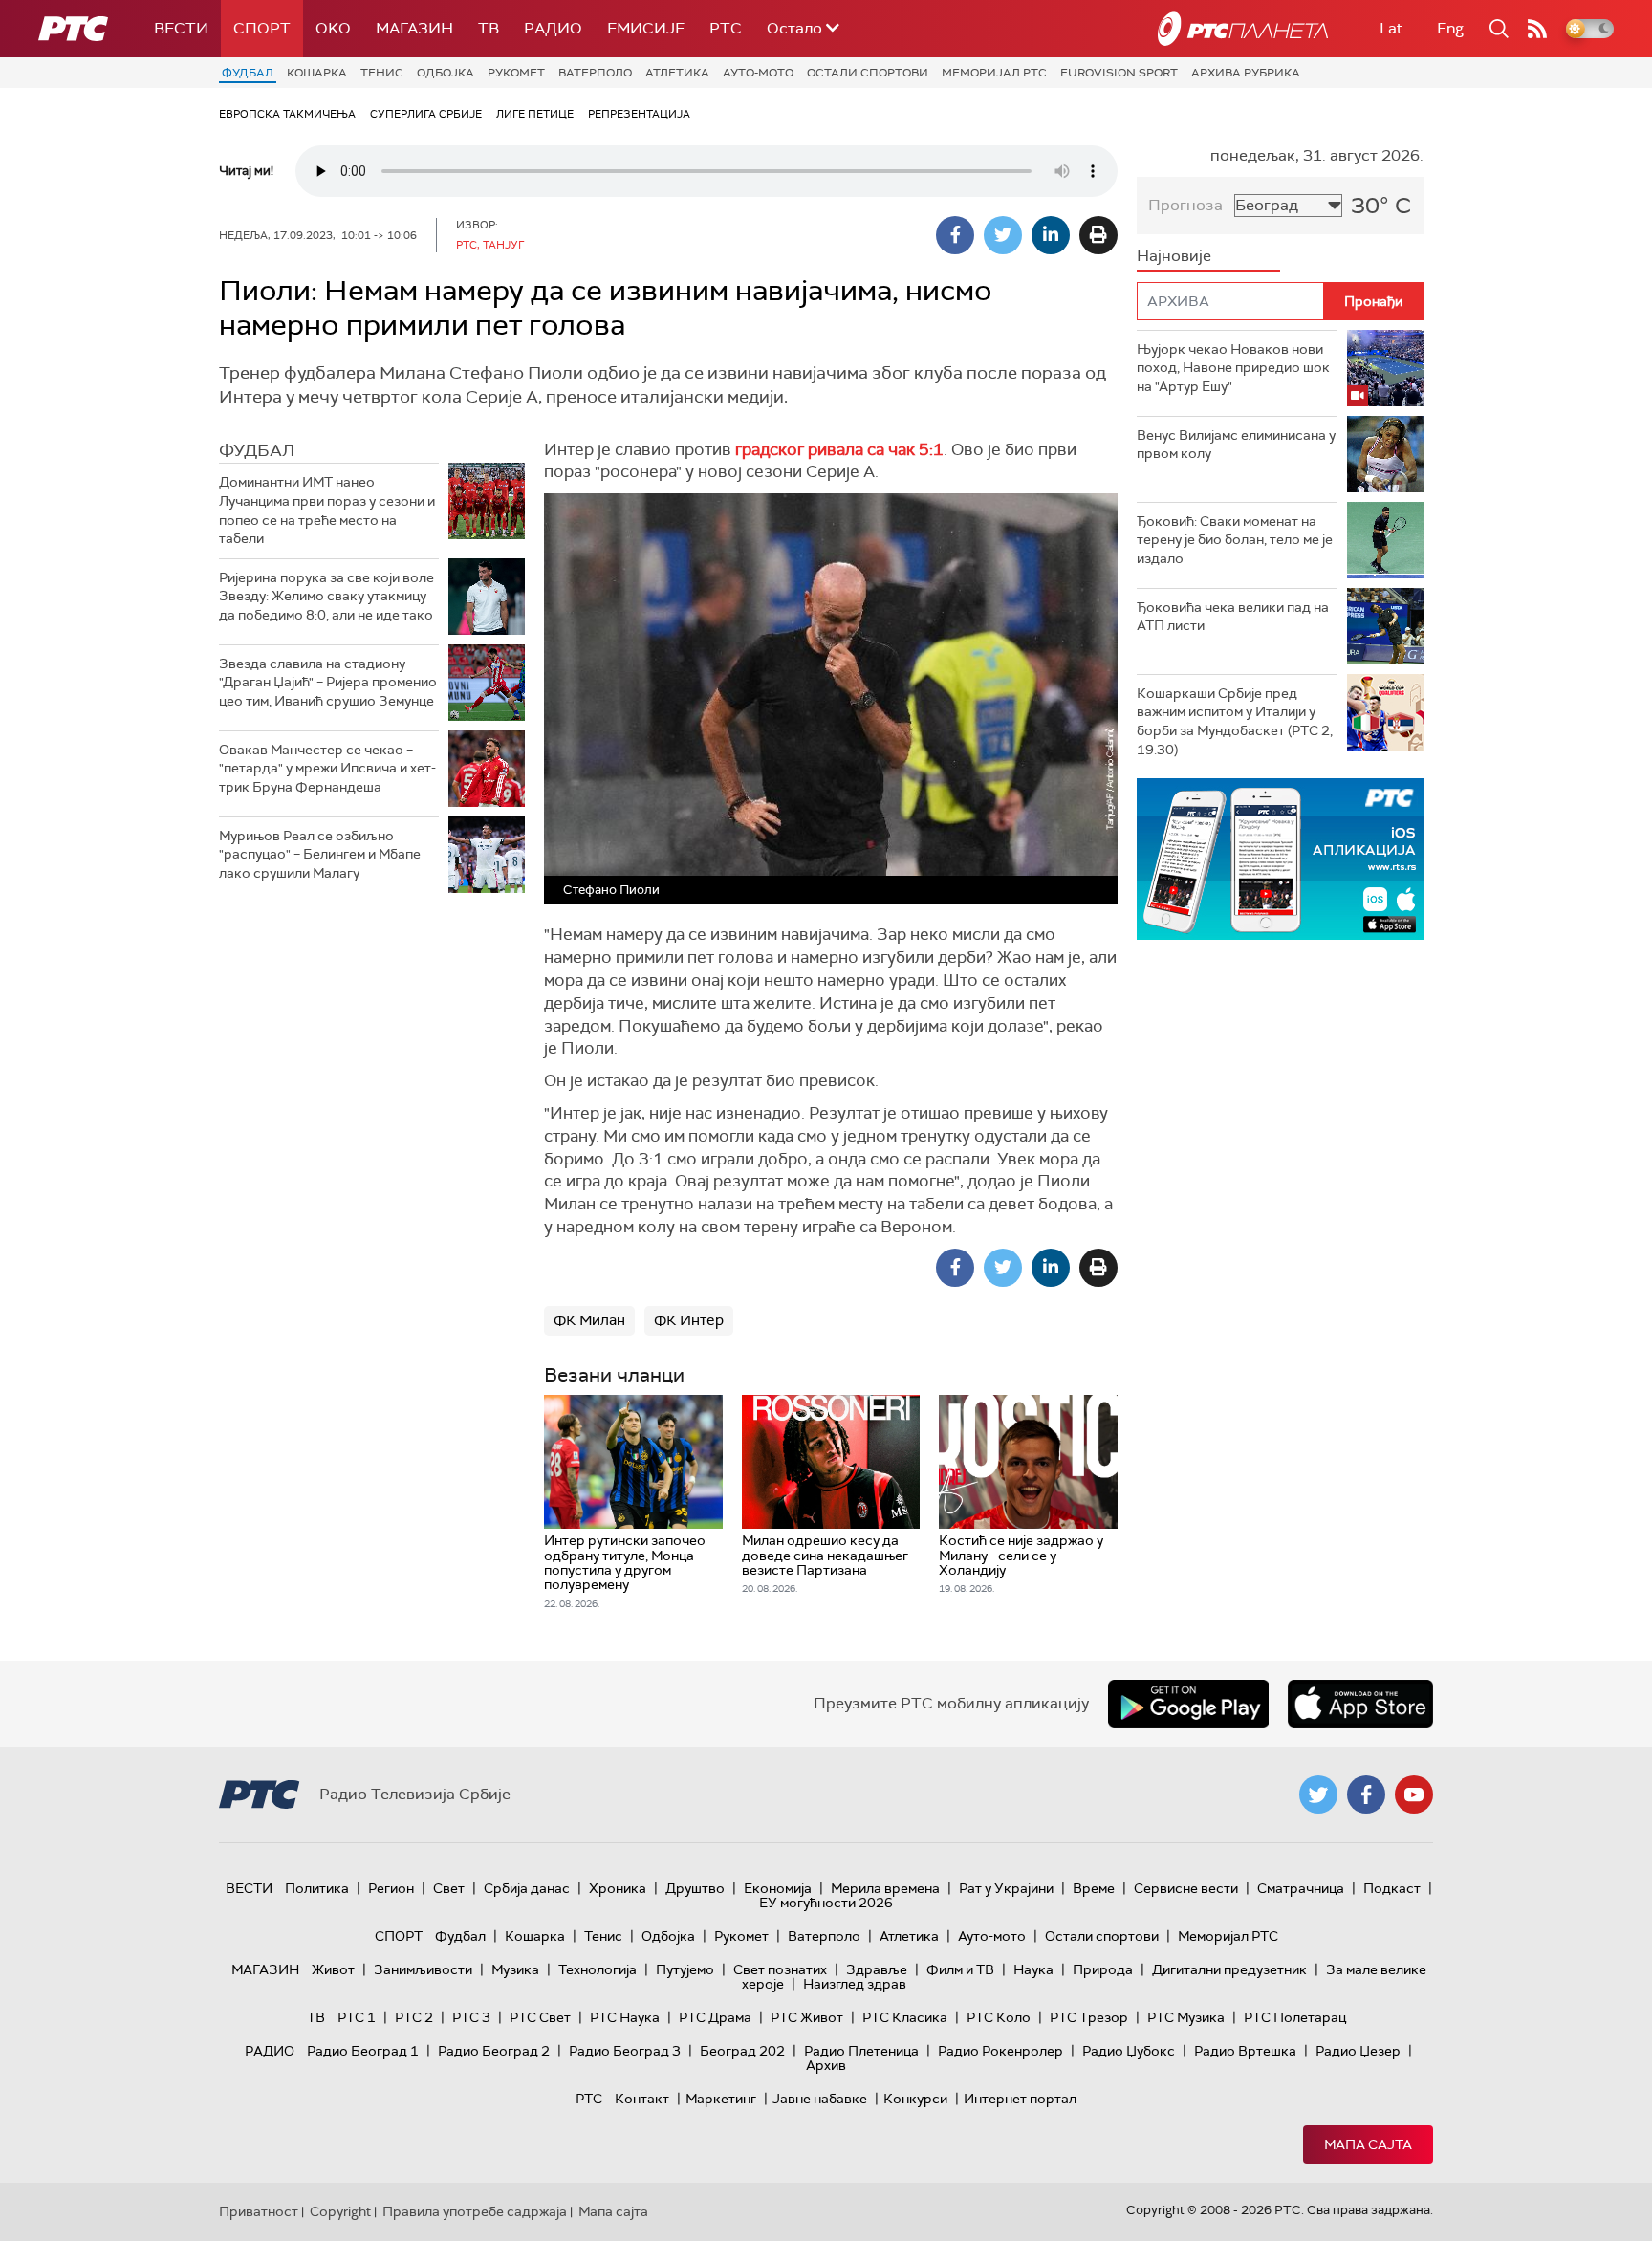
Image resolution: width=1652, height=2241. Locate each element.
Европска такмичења (287, 114)
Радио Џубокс (1129, 2051)
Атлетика (677, 73)
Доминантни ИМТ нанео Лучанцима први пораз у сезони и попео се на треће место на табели (327, 510)
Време (1094, 1888)
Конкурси (915, 2099)
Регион (391, 1888)
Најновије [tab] (1174, 256)
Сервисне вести (1186, 1888)
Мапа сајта (1368, 2144)
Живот (333, 1969)
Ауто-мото (758, 73)
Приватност (259, 2211)
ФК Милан (589, 1320)
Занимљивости (423, 1969)
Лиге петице (535, 114)
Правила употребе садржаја (475, 2211)
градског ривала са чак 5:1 (839, 449)
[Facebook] (955, 235)
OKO (333, 28)
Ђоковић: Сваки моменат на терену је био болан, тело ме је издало (1235, 540)
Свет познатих (780, 1969)
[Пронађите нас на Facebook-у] (1366, 1795)
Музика (515, 1969)
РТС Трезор (1089, 2017)
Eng (1450, 28)
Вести (181, 28)
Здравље (877, 1969)
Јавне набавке (820, 2099)
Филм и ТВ (960, 1969)
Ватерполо (595, 73)
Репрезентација (639, 114)
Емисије (646, 28)
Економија (778, 1888)
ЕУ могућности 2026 (826, 1903)
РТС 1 (357, 2017)
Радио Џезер (1358, 2051)
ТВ (489, 28)
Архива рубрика (1246, 73)
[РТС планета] (1243, 29)
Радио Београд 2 (494, 2051)
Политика (317, 1888)
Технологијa (598, 1969)
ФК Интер (689, 1320)
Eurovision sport (1119, 73)
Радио (553, 28)
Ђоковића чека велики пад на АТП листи (1233, 617)
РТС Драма (715, 2017)
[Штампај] (1098, 235)
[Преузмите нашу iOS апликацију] (1360, 1704)
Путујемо (685, 1969)
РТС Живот (807, 2017)
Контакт (642, 2099)
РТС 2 (414, 2017)
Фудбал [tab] (257, 450)
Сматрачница (1301, 1888)
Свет (449, 1888)
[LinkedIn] (1051, 235)
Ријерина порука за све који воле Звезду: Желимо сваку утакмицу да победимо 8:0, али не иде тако (326, 596)
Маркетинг (721, 2099)
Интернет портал (1020, 2099)
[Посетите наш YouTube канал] (1414, 1795)
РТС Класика (905, 2017)
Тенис (382, 73)
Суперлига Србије (426, 114)
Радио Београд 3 (625, 2051)
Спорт (262, 28)
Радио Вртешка (1245, 2051)
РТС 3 (471, 2017)
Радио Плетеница (861, 2051)
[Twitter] (1003, 235)
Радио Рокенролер (1000, 2051)
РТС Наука (625, 2017)
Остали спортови (868, 73)
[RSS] (1537, 29)
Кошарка (317, 73)
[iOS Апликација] (1280, 859)
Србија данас (527, 1888)
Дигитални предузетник (1229, 1969)
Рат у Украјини (1006, 1888)
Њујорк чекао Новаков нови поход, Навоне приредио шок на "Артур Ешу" (1233, 368)
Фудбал (248, 73)
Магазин (414, 28)
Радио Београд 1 (363, 2051)
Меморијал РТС (994, 73)
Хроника (618, 1888)
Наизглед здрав (855, 1984)
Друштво (695, 1888)
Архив (826, 2065)
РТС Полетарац (1295, 2017)
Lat (1391, 28)
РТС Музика (1186, 2017)
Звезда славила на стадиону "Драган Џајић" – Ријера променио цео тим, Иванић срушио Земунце (328, 682)
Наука (1033, 1969)
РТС (726, 28)
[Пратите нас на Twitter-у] (1318, 1795)
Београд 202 (742, 2051)
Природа (1103, 1969)
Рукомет (516, 73)
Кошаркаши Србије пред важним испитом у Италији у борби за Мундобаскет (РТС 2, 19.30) (1235, 721)
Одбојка (446, 73)
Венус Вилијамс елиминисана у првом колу (1236, 445)
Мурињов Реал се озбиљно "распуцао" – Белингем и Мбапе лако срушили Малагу (320, 854)
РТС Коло (999, 2017)
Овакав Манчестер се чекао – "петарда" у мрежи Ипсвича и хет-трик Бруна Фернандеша (327, 768)
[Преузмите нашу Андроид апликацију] (1188, 1704)
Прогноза (1185, 205)
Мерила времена (885, 1888)
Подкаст (1392, 1888)
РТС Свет (540, 2017)
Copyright (340, 2211)
